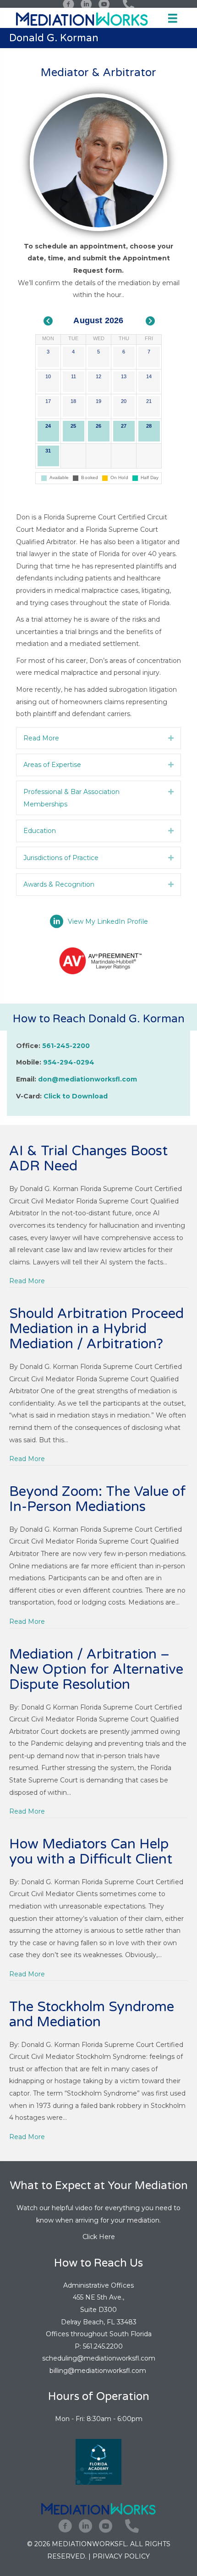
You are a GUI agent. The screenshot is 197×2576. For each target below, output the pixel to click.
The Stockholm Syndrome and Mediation (92, 2014)
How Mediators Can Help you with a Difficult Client (91, 1852)
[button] (171, 738)
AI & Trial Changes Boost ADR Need (88, 1158)
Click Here (99, 2237)
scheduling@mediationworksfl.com (99, 2358)
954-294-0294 (69, 1062)
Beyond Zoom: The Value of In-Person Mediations (98, 1499)
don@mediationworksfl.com (88, 1079)
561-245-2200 (66, 1046)
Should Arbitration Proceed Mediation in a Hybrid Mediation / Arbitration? (96, 1329)
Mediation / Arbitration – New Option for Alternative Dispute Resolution (96, 1669)
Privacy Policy (121, 2556)
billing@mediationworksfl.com (99, 2371)
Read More (27, 1281)
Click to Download (76, 1096)
